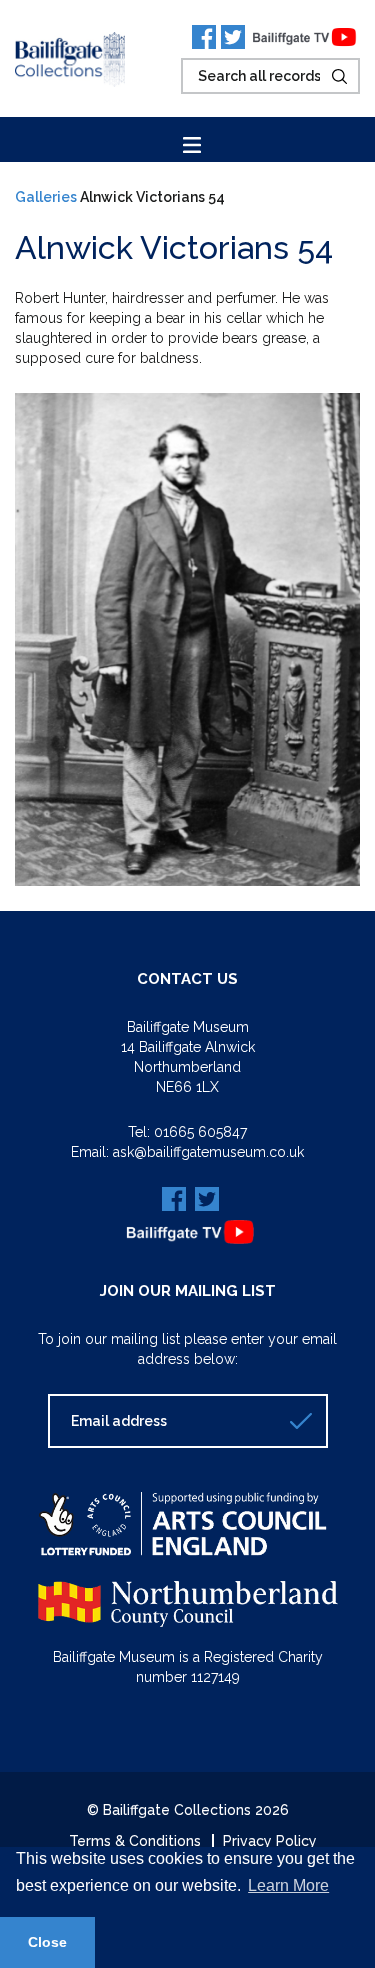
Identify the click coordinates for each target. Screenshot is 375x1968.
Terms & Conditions (135, 1841)
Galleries (46, 197)
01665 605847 (200, 1132)
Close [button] (47, 1942)
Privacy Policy (270, 1841)
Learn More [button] (288, 1885)
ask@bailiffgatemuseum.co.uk (208, 1152)
